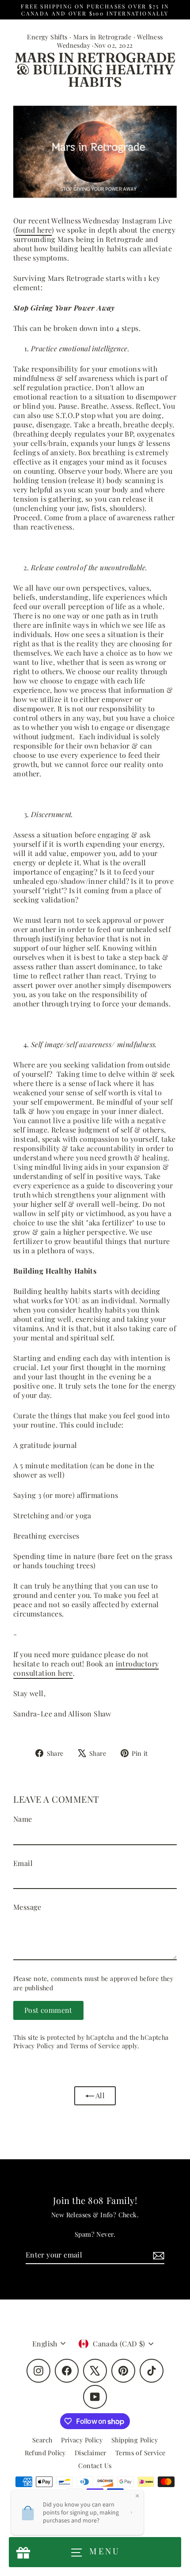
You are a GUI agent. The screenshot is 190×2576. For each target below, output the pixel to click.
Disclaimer (91, 2453)
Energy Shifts (47, 37)
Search (42, 2440)
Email (23, 1863)
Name (23, 1819)
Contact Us (95, 2465)
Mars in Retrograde (102, 37)
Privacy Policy (34, 2046)
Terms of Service (95, 2046)
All (100, 2095)
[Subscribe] (157, 2255)
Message (27, 1907)
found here (34, 230)
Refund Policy (45, 2453)
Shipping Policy (135, 2440)
